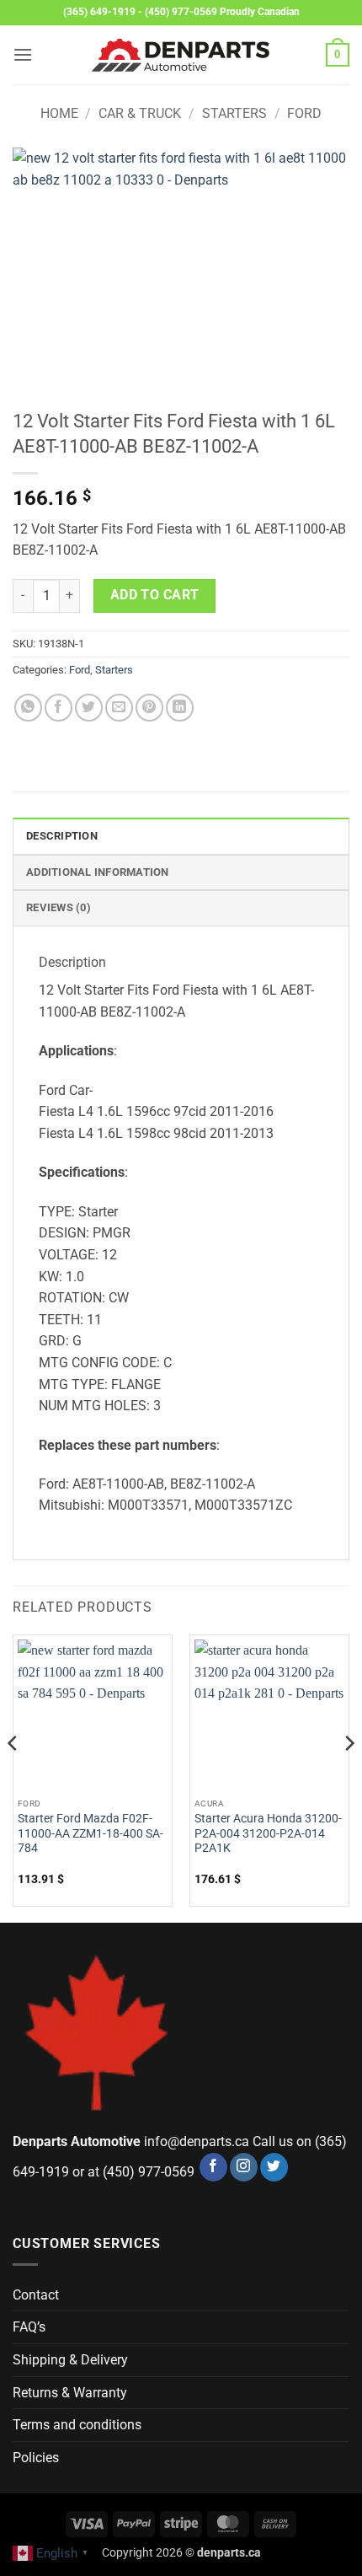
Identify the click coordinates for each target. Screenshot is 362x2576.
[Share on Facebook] (59, 708)
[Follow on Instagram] (244, 2167)
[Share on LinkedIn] (180, 708)
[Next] (349, 1777)
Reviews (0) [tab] (59, 907)
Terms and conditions (77, 2425)
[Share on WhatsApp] (28, 708)
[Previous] (13, 1777)
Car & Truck (140, 113)
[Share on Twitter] (89, 708)
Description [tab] (62, 836)
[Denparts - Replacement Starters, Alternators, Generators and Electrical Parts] (181, 55)
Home (59, 113)
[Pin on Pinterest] (149, 708)
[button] (23, 54)
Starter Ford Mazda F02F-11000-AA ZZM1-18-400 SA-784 (90, 1833)
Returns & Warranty (70, 2393)
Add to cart (155, 595)
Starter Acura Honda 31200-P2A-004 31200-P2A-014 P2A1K (268, 1833)
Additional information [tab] (98, 872)
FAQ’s (29, 2327)
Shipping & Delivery (70, 2360)
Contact (36, 2295)
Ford (304, 113)
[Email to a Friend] (119, 708)
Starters (234, 113)
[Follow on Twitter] (274, 2167)
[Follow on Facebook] (213, 2167)
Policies (36, 2458)
